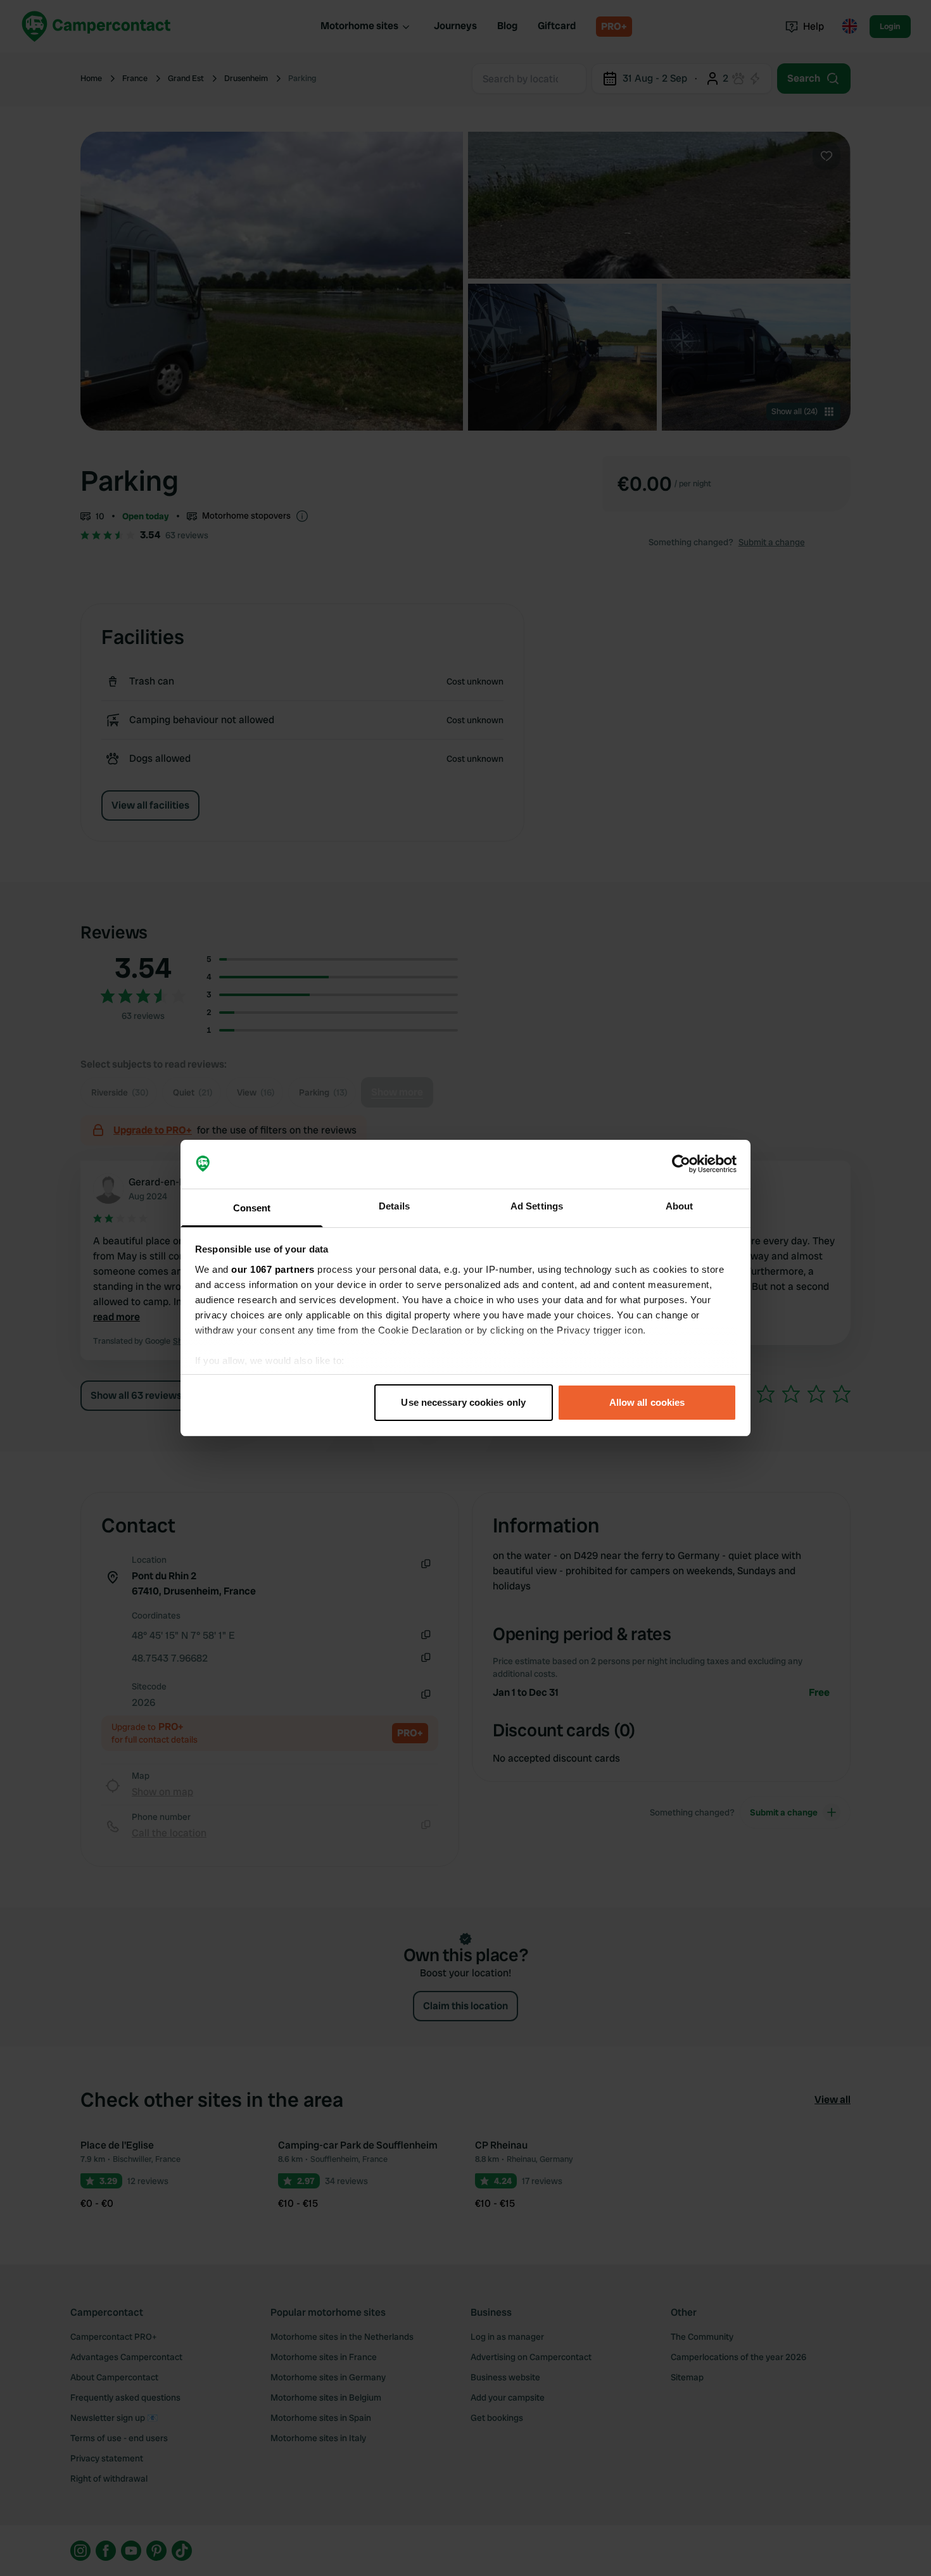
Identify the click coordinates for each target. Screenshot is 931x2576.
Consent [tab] (252, 1208)
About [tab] (680, 1206)
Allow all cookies (647, 1402)
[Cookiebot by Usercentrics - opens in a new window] (681, 1165)
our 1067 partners (273, 1269)
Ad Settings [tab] (537, 1206)
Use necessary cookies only (463, 1402)
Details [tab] (394, 1206)
